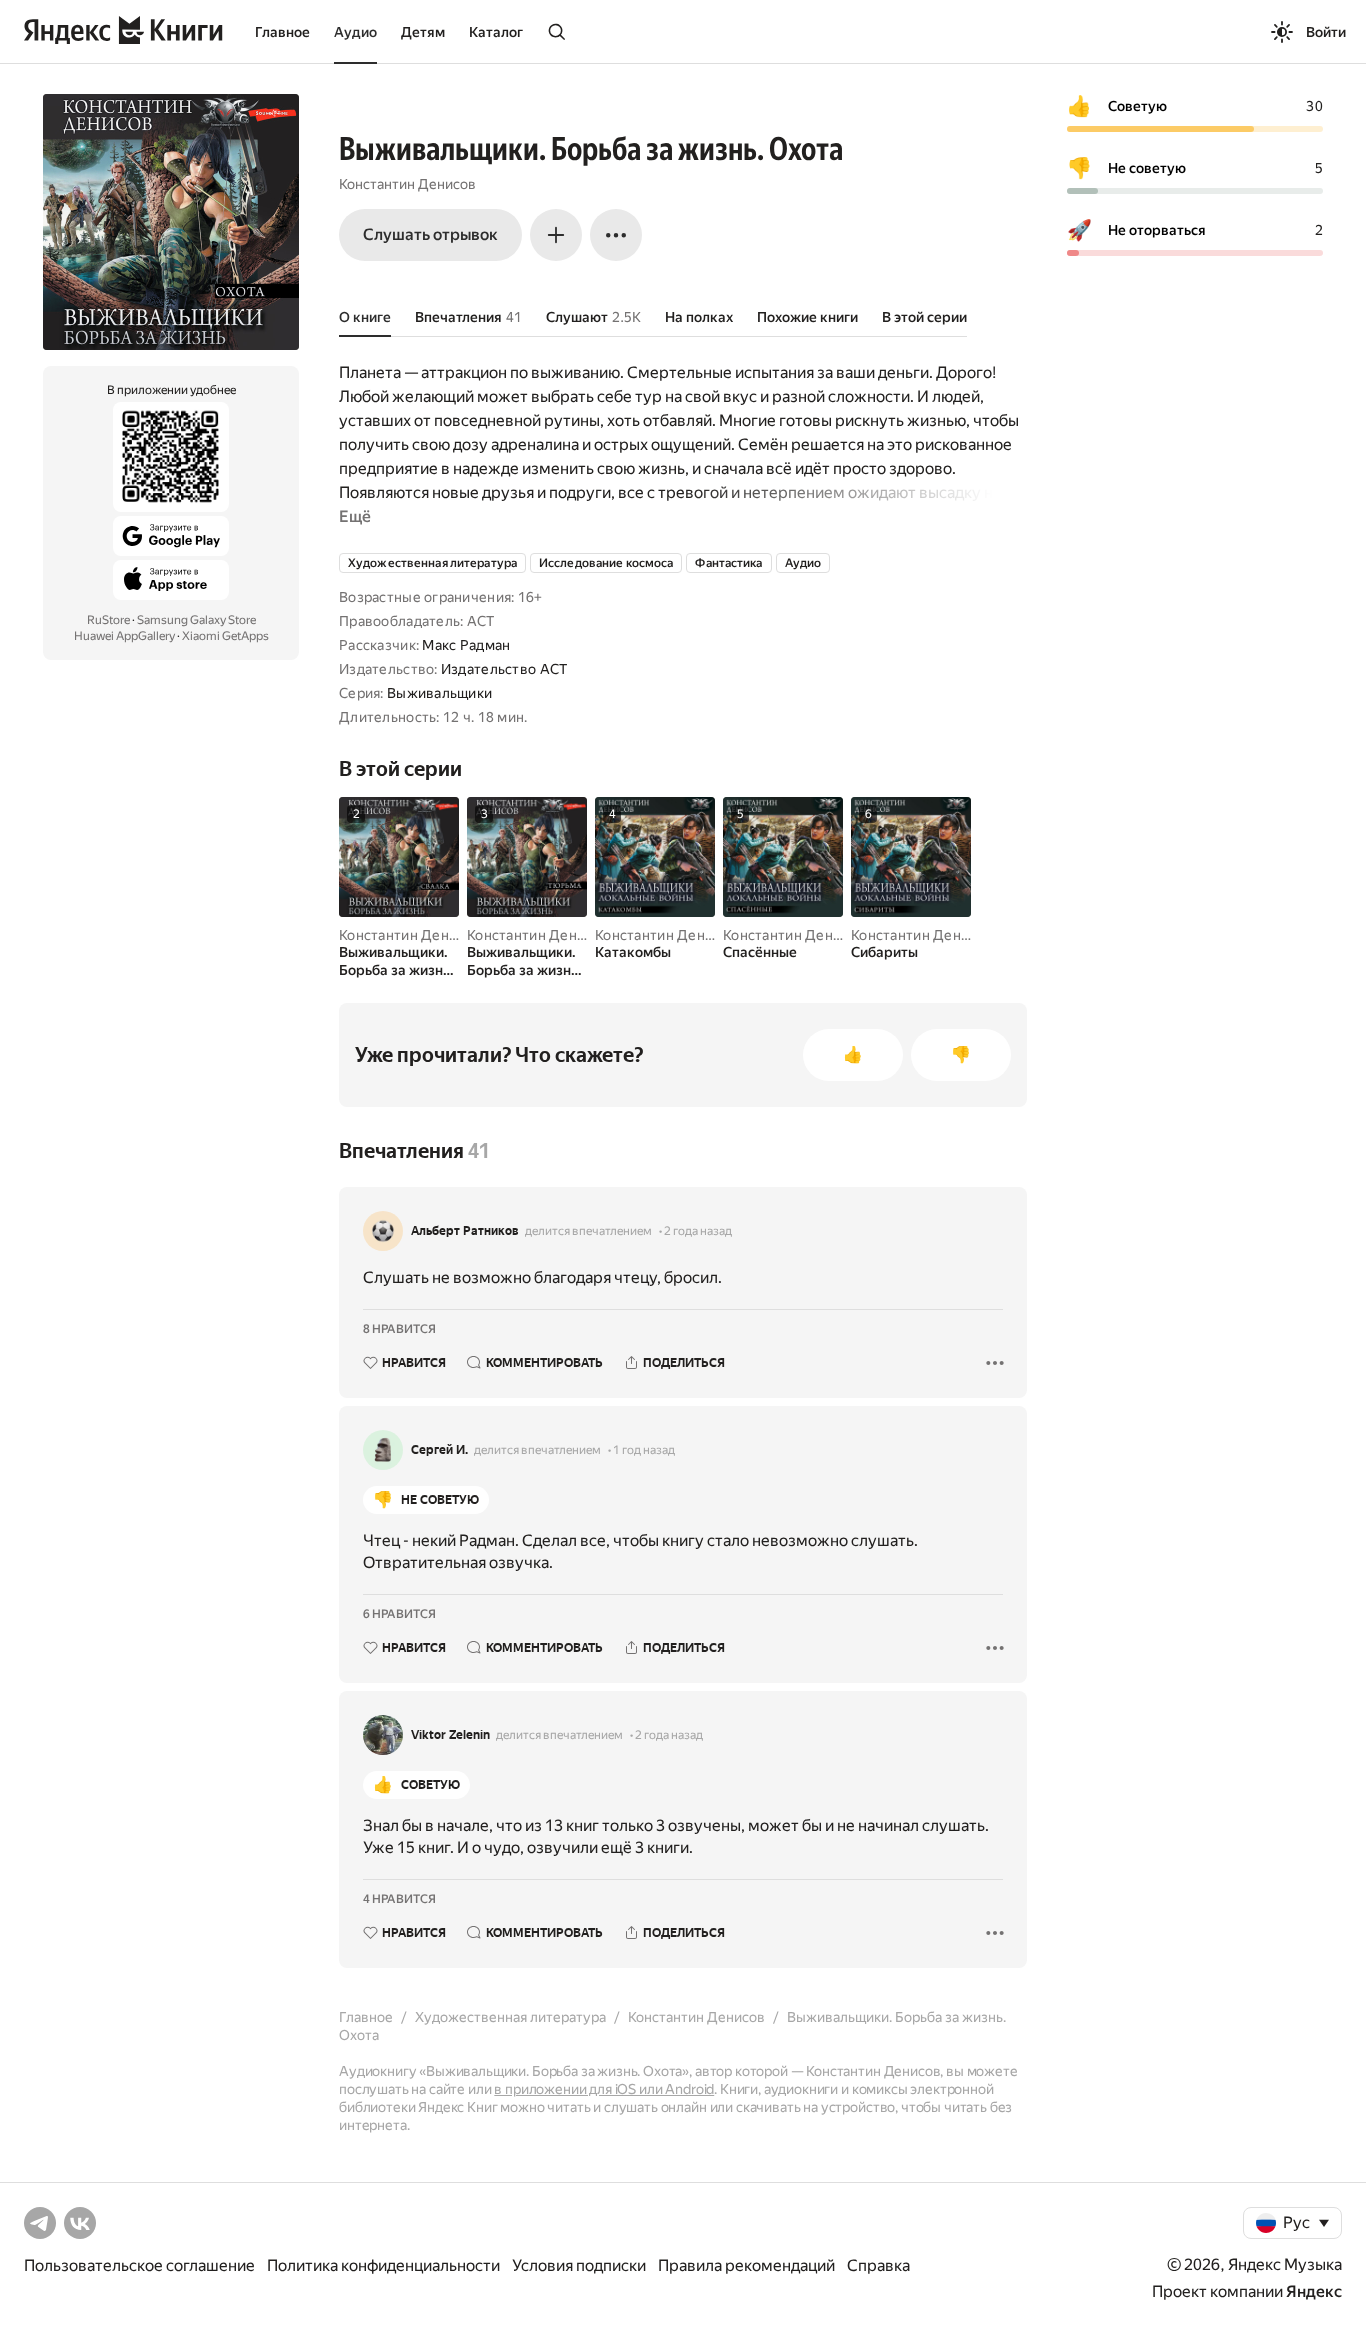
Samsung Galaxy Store (196, 620)
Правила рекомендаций (746, 2265)
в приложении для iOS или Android (604, 2089)
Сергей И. (439, 1450)
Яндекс (1314, 2291)
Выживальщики (439, 693)
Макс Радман (466, 645)
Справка (878, 2265)
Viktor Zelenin (450, 1735)
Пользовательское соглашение (139, 2265)
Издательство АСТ (504, 669)
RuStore (108, 620)
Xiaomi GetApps (225, 636)
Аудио (355, 32)
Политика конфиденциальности (383, 2265)
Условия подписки (579, 2265)
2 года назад (698, 1231)
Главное (282, 32)
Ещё (355, 516)
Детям (423, 32)
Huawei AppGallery (124, 636)
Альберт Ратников (465, 1231)
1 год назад (644, 1450)
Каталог (496, 32)
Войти (1326, 32)
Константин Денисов (407, 184)
